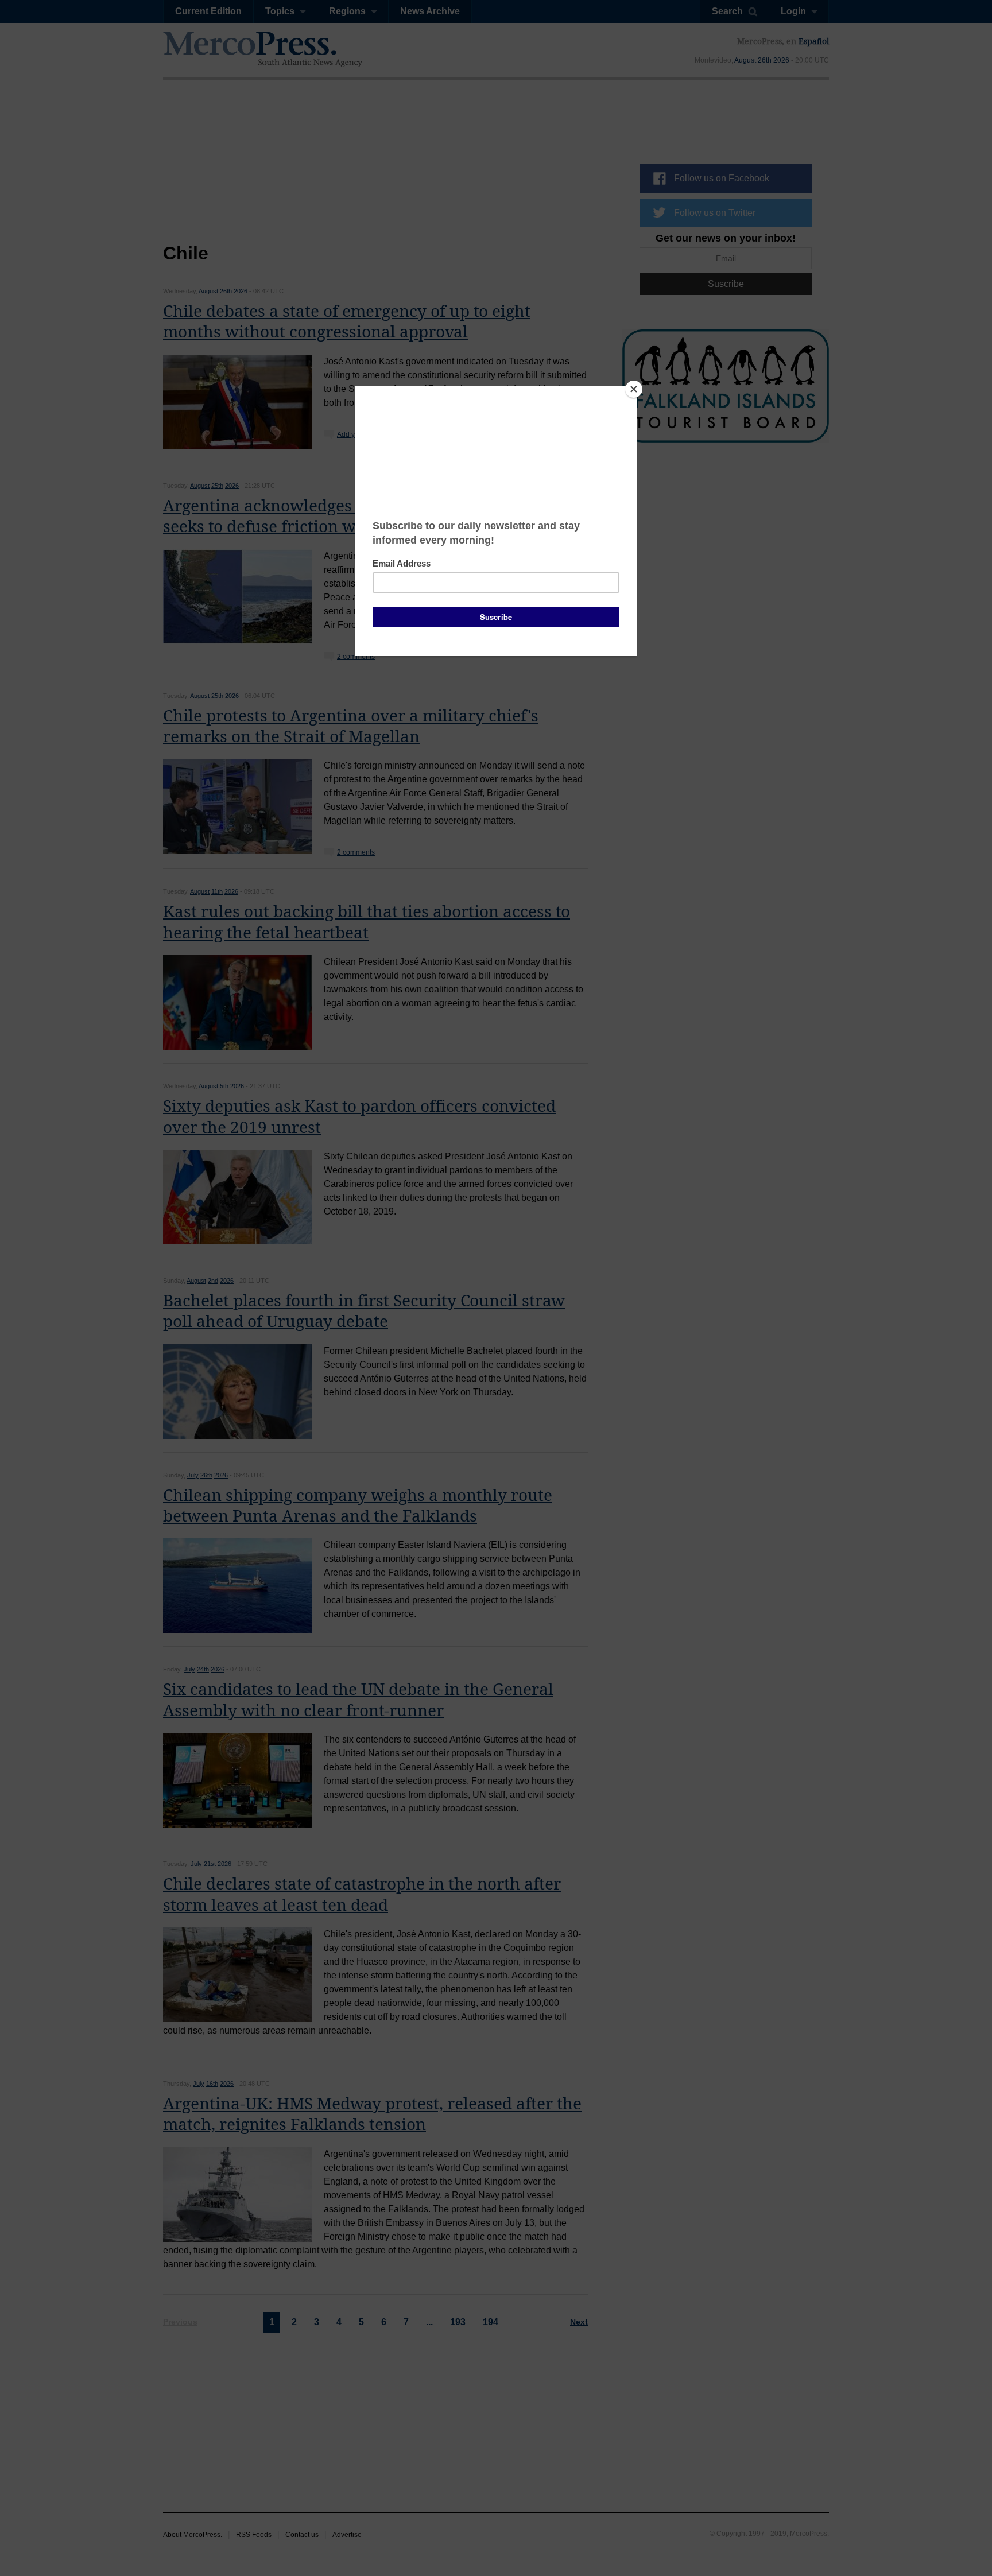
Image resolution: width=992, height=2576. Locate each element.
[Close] (634, 389)
